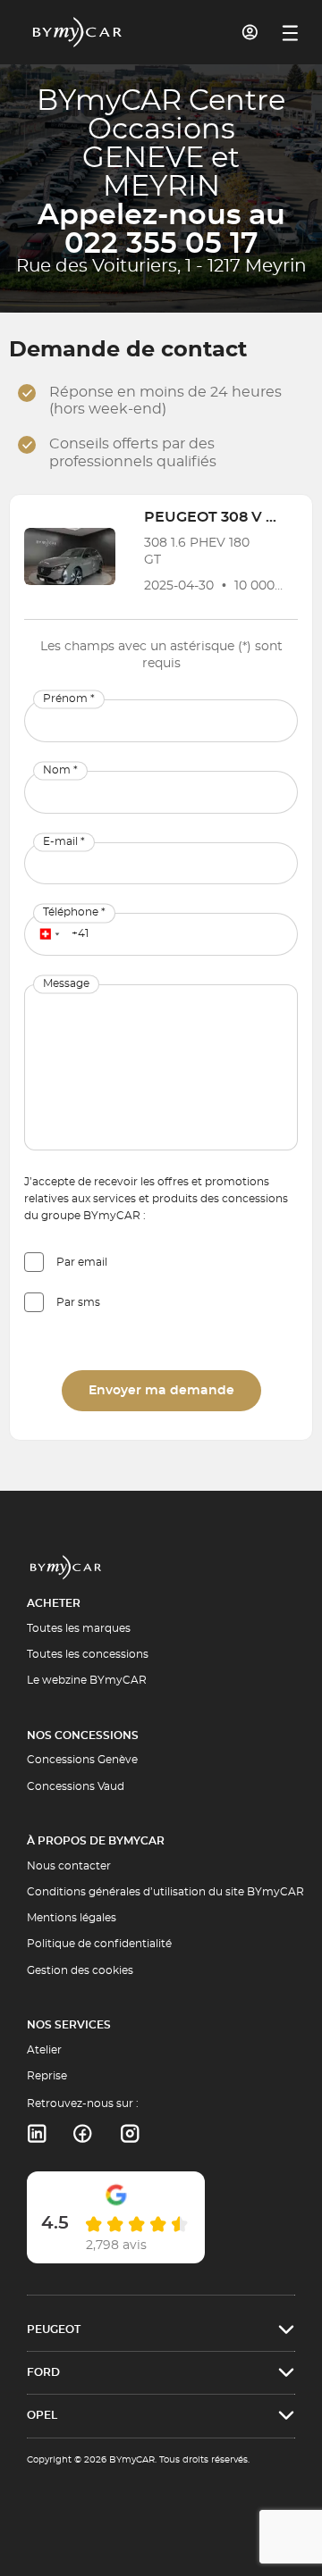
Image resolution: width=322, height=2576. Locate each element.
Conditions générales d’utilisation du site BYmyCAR (165, 1892)
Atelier (44, 2050)
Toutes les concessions (88, 1654)
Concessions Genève (82, 1760)
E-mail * (64, 841)
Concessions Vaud (76, 1786)
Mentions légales (72, 1918)
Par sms (78, 1302)
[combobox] (47, 935)
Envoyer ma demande (161, 1391)
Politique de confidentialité (99, 1944)
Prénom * (69, 698)
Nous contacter (69, 1866)
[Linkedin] (36, 2134)
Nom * (60, 770)
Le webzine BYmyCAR (87, 1680)
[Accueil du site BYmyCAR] (78, 32)
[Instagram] (130, 2134)
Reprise (47, 2076)
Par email (82, 1262)
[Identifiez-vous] (250, 32)
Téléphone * (74, 913)
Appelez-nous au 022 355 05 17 (161, 230)
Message (66, 984)
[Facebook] (83, 2134)
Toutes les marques (79, 1628)
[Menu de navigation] (290, 33)
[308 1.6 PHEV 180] (70, 556)
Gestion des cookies (80, 1970)
